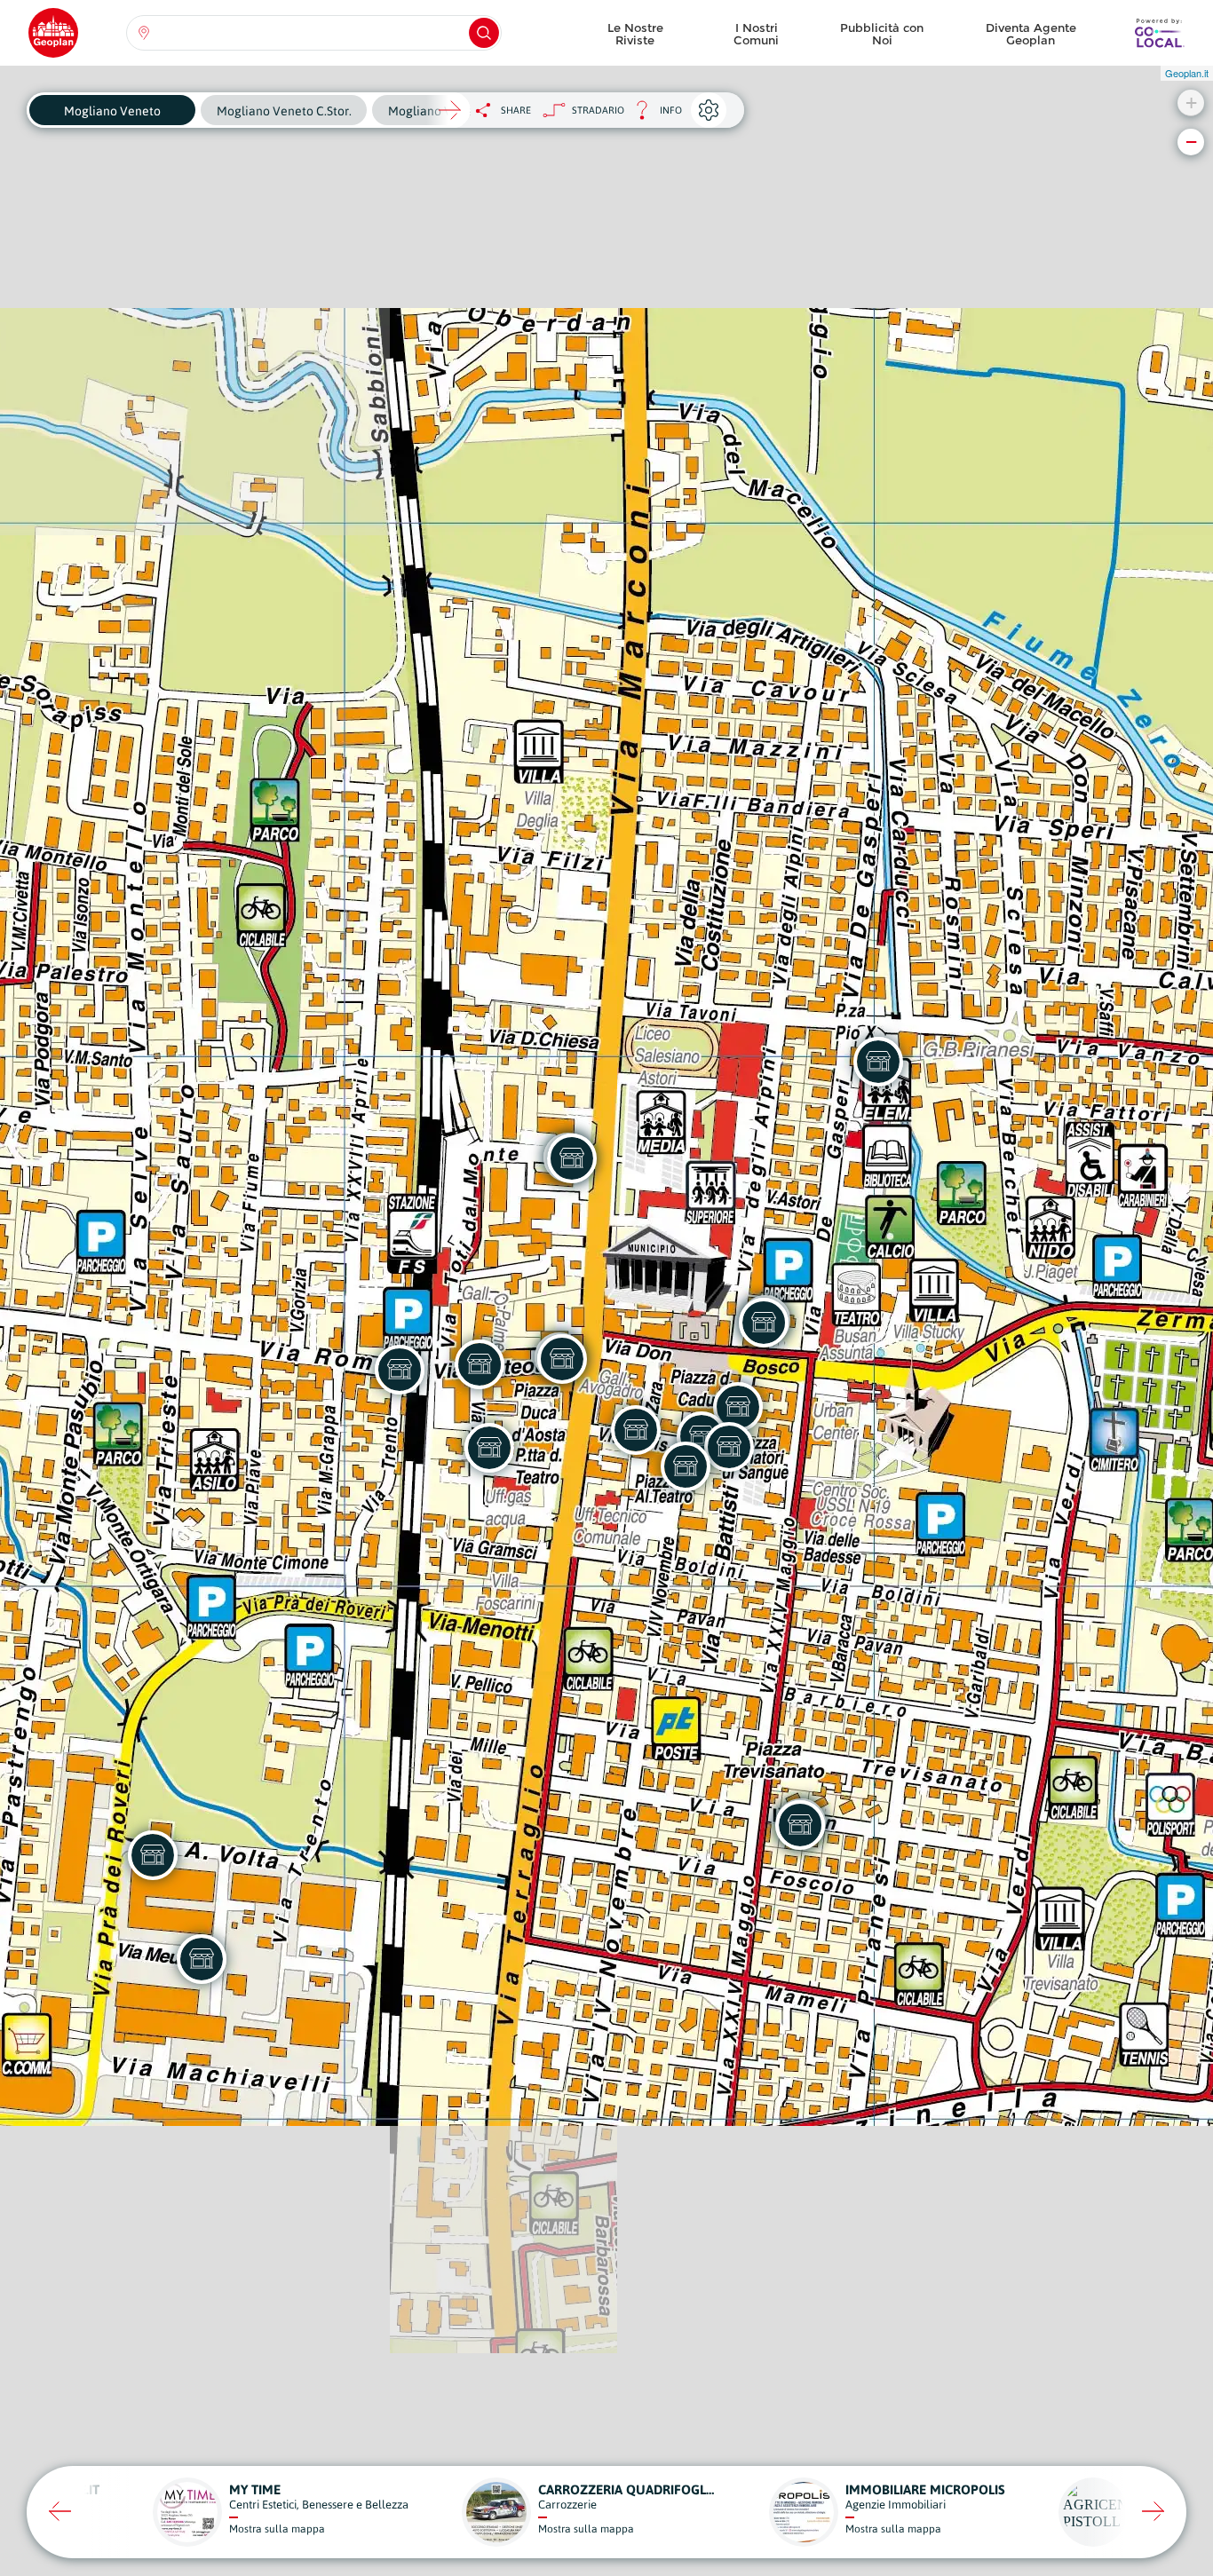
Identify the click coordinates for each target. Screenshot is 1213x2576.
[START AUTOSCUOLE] (800, 1825)
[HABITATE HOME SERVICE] (878, 1062)
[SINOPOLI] (636, 1430)
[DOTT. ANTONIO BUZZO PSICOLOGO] (562, 1359)
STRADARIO (598, 110)
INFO (653, 115)
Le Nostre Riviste (635, 34)
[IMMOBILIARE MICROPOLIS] (400, 1370)
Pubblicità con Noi (882, 34)
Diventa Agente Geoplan (1031, 34)
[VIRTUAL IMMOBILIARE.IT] (729, 1447)
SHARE (516, 110)
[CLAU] (764, 1323)
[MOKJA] (572, 1158)
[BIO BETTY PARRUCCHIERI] (686, 1466)
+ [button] (1191, 103)
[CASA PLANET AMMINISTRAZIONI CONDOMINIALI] (738, 1407)
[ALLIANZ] (489, 1448)
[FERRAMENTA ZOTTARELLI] (153, 1855)
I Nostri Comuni (756, 34)
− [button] (1191, 142)
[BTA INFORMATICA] (480, 1364)
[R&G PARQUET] (202, 1959)
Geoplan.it (1187, 73)
